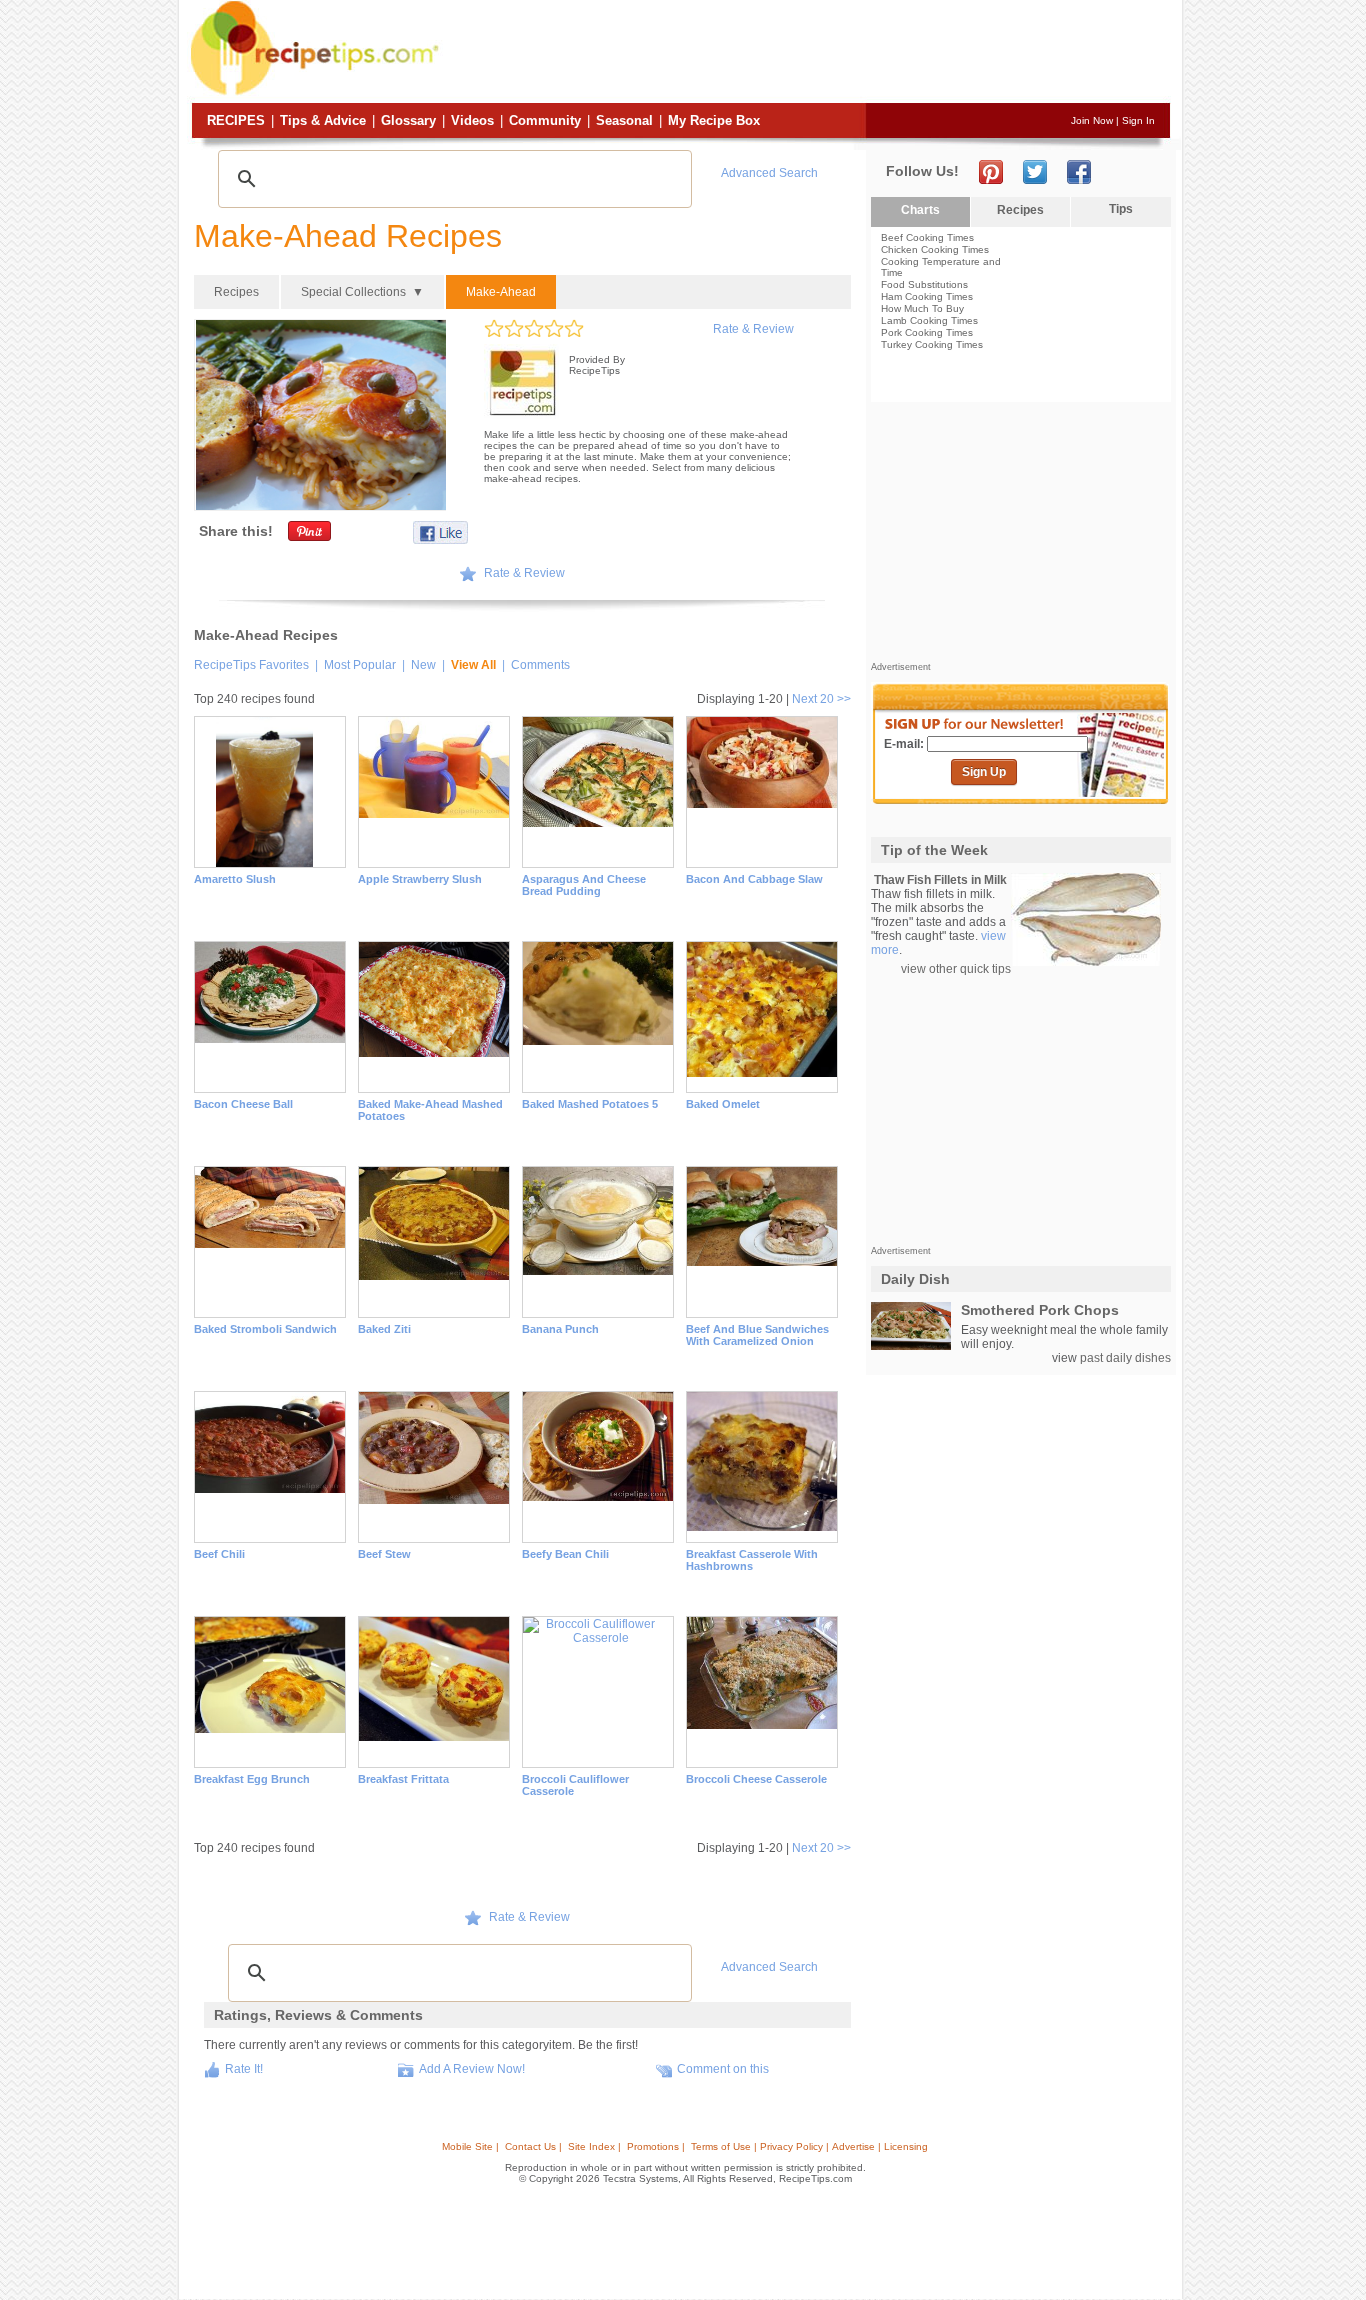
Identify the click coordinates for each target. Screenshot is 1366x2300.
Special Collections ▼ (362, 292)
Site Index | (594, 2146)
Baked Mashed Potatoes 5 (590, 1104)
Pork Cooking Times (927, 332)
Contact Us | (533, 2146)
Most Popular (360, 665)
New (423, 665)
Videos (472, 120)
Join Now (1092, 120)
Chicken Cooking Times (935, 249)
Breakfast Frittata (403, 1779)
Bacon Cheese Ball (243, 1104)
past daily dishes (1125, 1358)
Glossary (408, 120)
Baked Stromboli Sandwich (265, 1329)
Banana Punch (560, 1329)
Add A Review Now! (472, 2069)
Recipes (236, 120)
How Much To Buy (922, 308)
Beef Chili (219, 1554)
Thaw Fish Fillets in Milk (940, 880)
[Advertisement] (807, 53)
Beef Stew (384, 1554)
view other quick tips (956, 969)
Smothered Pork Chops (1040, 1310)
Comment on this (723, 2069)
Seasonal (624, 120)
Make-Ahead (501, 292)
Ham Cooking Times (927, 296)
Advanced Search (769, 173)
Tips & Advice (323, 120)
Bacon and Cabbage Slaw (754, 879)
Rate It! (244, 2069)
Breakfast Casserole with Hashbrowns (752, 1560)
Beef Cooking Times (927, 237)
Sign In (1138, 120)
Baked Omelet (723, 1104)
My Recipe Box (714, 120)
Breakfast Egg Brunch (252, 1779)
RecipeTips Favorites (251, 665)
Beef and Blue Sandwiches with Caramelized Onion (757, 1335)
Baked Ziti (384, 1329)
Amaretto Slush (235, 879)
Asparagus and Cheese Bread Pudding (584, 885)
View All (473, 665)
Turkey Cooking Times (932, 344)
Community (545, 120)
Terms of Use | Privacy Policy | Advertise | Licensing (809, 2146)
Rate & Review (753, 329)
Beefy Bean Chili (565, 1554)
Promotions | (656, 2146)
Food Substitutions (924, 284)
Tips (1121, 209)
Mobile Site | (470, 2146)
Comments (540, 665)
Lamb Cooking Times (929, 320)
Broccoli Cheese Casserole (756, 1779)
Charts (920, 210)
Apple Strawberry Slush (420, 879)
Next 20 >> (821, 699)
